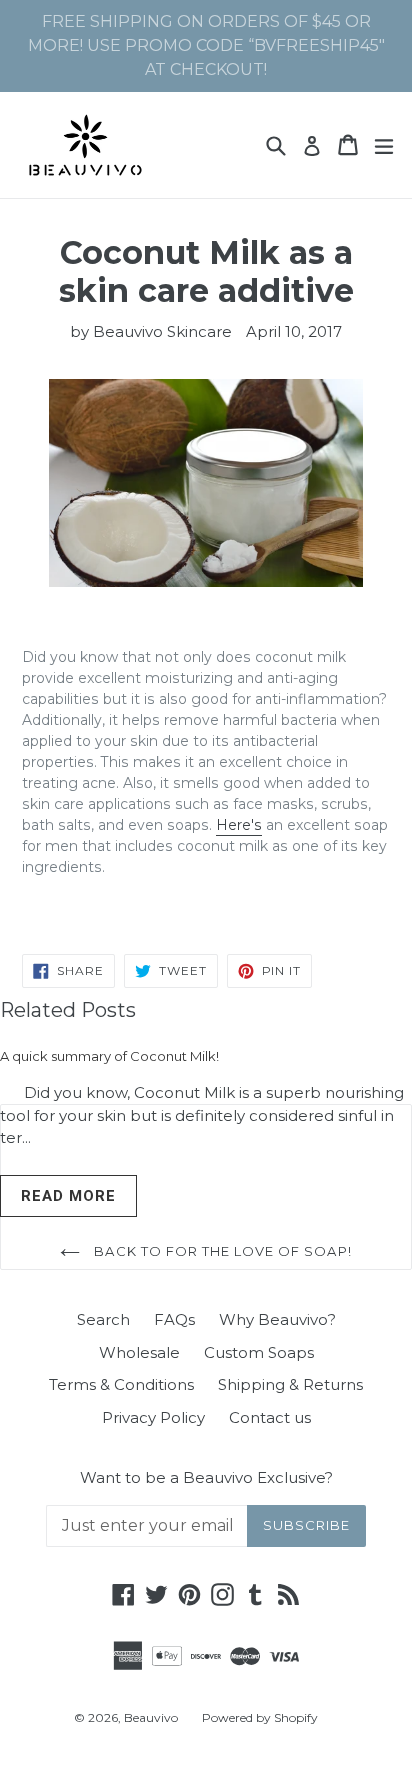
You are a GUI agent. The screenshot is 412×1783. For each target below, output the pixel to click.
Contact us (270, 1417)
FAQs (174, 1319)
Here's (239, 825)
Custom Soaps (259, 1352)
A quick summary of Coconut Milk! (109, 1056)
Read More (68, 1196)
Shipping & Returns (290, 1384)
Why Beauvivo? (277, 1319)
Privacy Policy (153, 1417)
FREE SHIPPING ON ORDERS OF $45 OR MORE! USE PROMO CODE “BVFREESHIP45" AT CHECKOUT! (206, 45)
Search (103, 1319)
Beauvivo (151, 1717)
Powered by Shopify (260, 1717)
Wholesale (139, 1352)
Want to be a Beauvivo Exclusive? (206, 1478)
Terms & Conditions (121, 1384)
